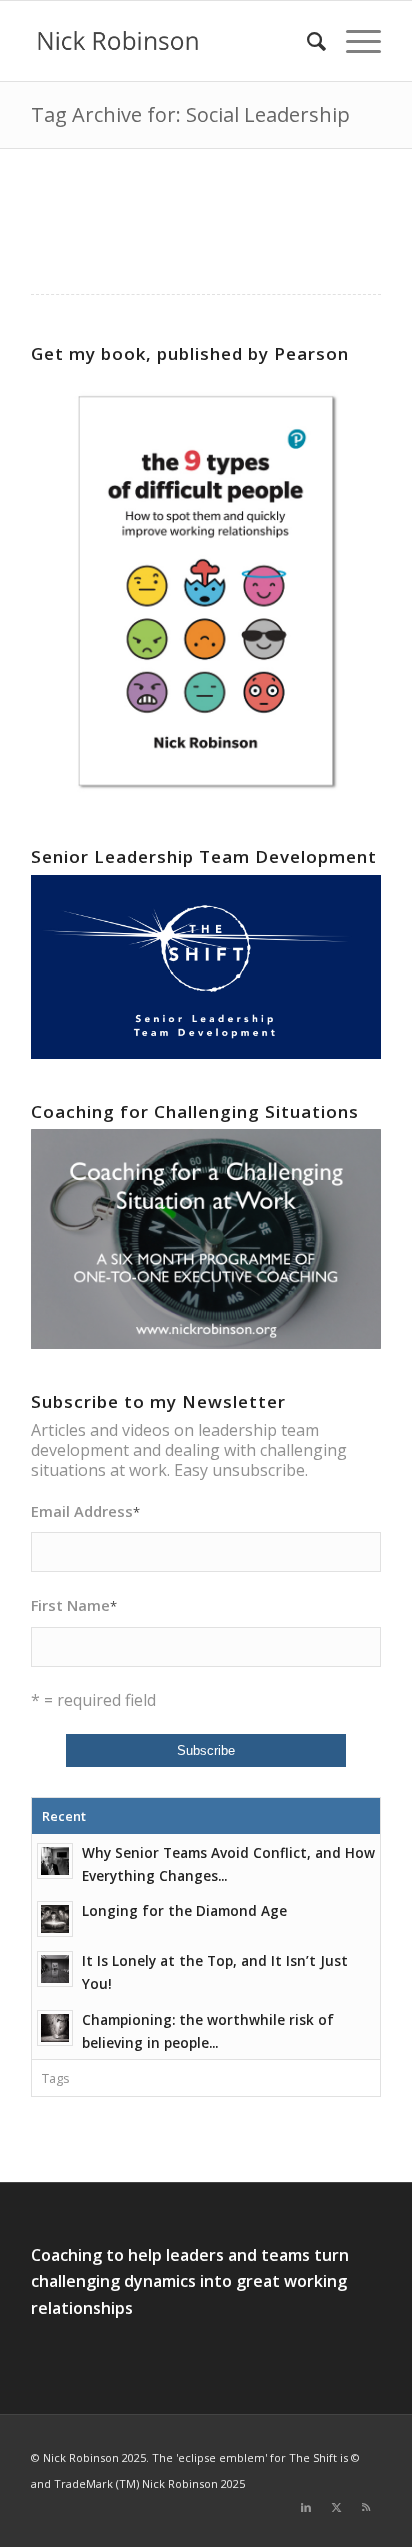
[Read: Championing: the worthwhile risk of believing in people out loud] (55, 2028)
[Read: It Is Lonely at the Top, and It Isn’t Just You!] (55, 1969)
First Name (74, 1605)
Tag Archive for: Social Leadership (190, 114)
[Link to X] (336, 2507)
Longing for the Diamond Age (184, 1910)
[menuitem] (306, 41)
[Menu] (353, 41)
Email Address (85, 1511)
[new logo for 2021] (171, 41)
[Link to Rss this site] (366, 2507)
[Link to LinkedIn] (306, 2507)
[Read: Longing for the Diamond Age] (55, 1919)
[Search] (306, 41)
